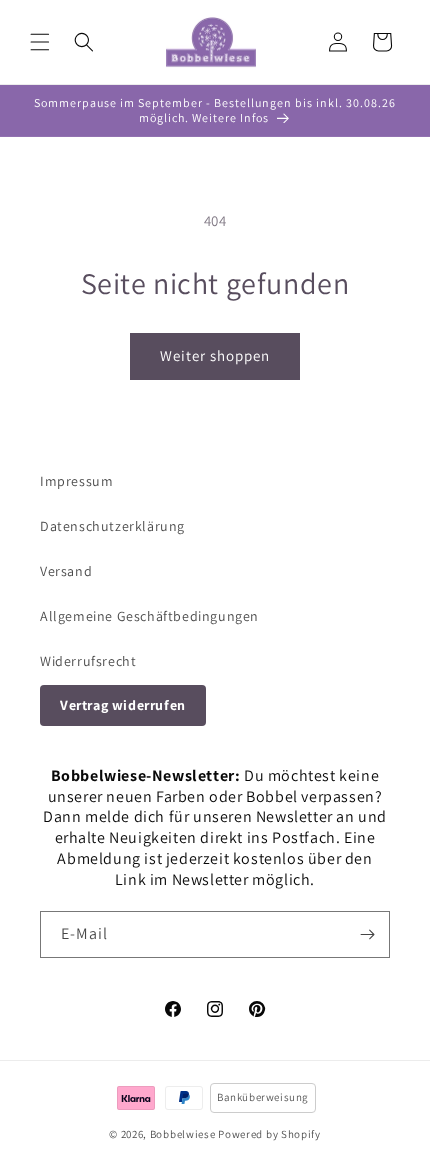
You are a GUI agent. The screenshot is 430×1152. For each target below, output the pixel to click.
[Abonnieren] (367, 934)
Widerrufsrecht (88, 661)
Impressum (76, 481)
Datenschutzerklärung (112, 526)
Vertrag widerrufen (123, 705)
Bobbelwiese (183, 1134)
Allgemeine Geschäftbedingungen (149, 616)
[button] (40, 42)
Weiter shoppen (215, 355)
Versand (66, 571)
